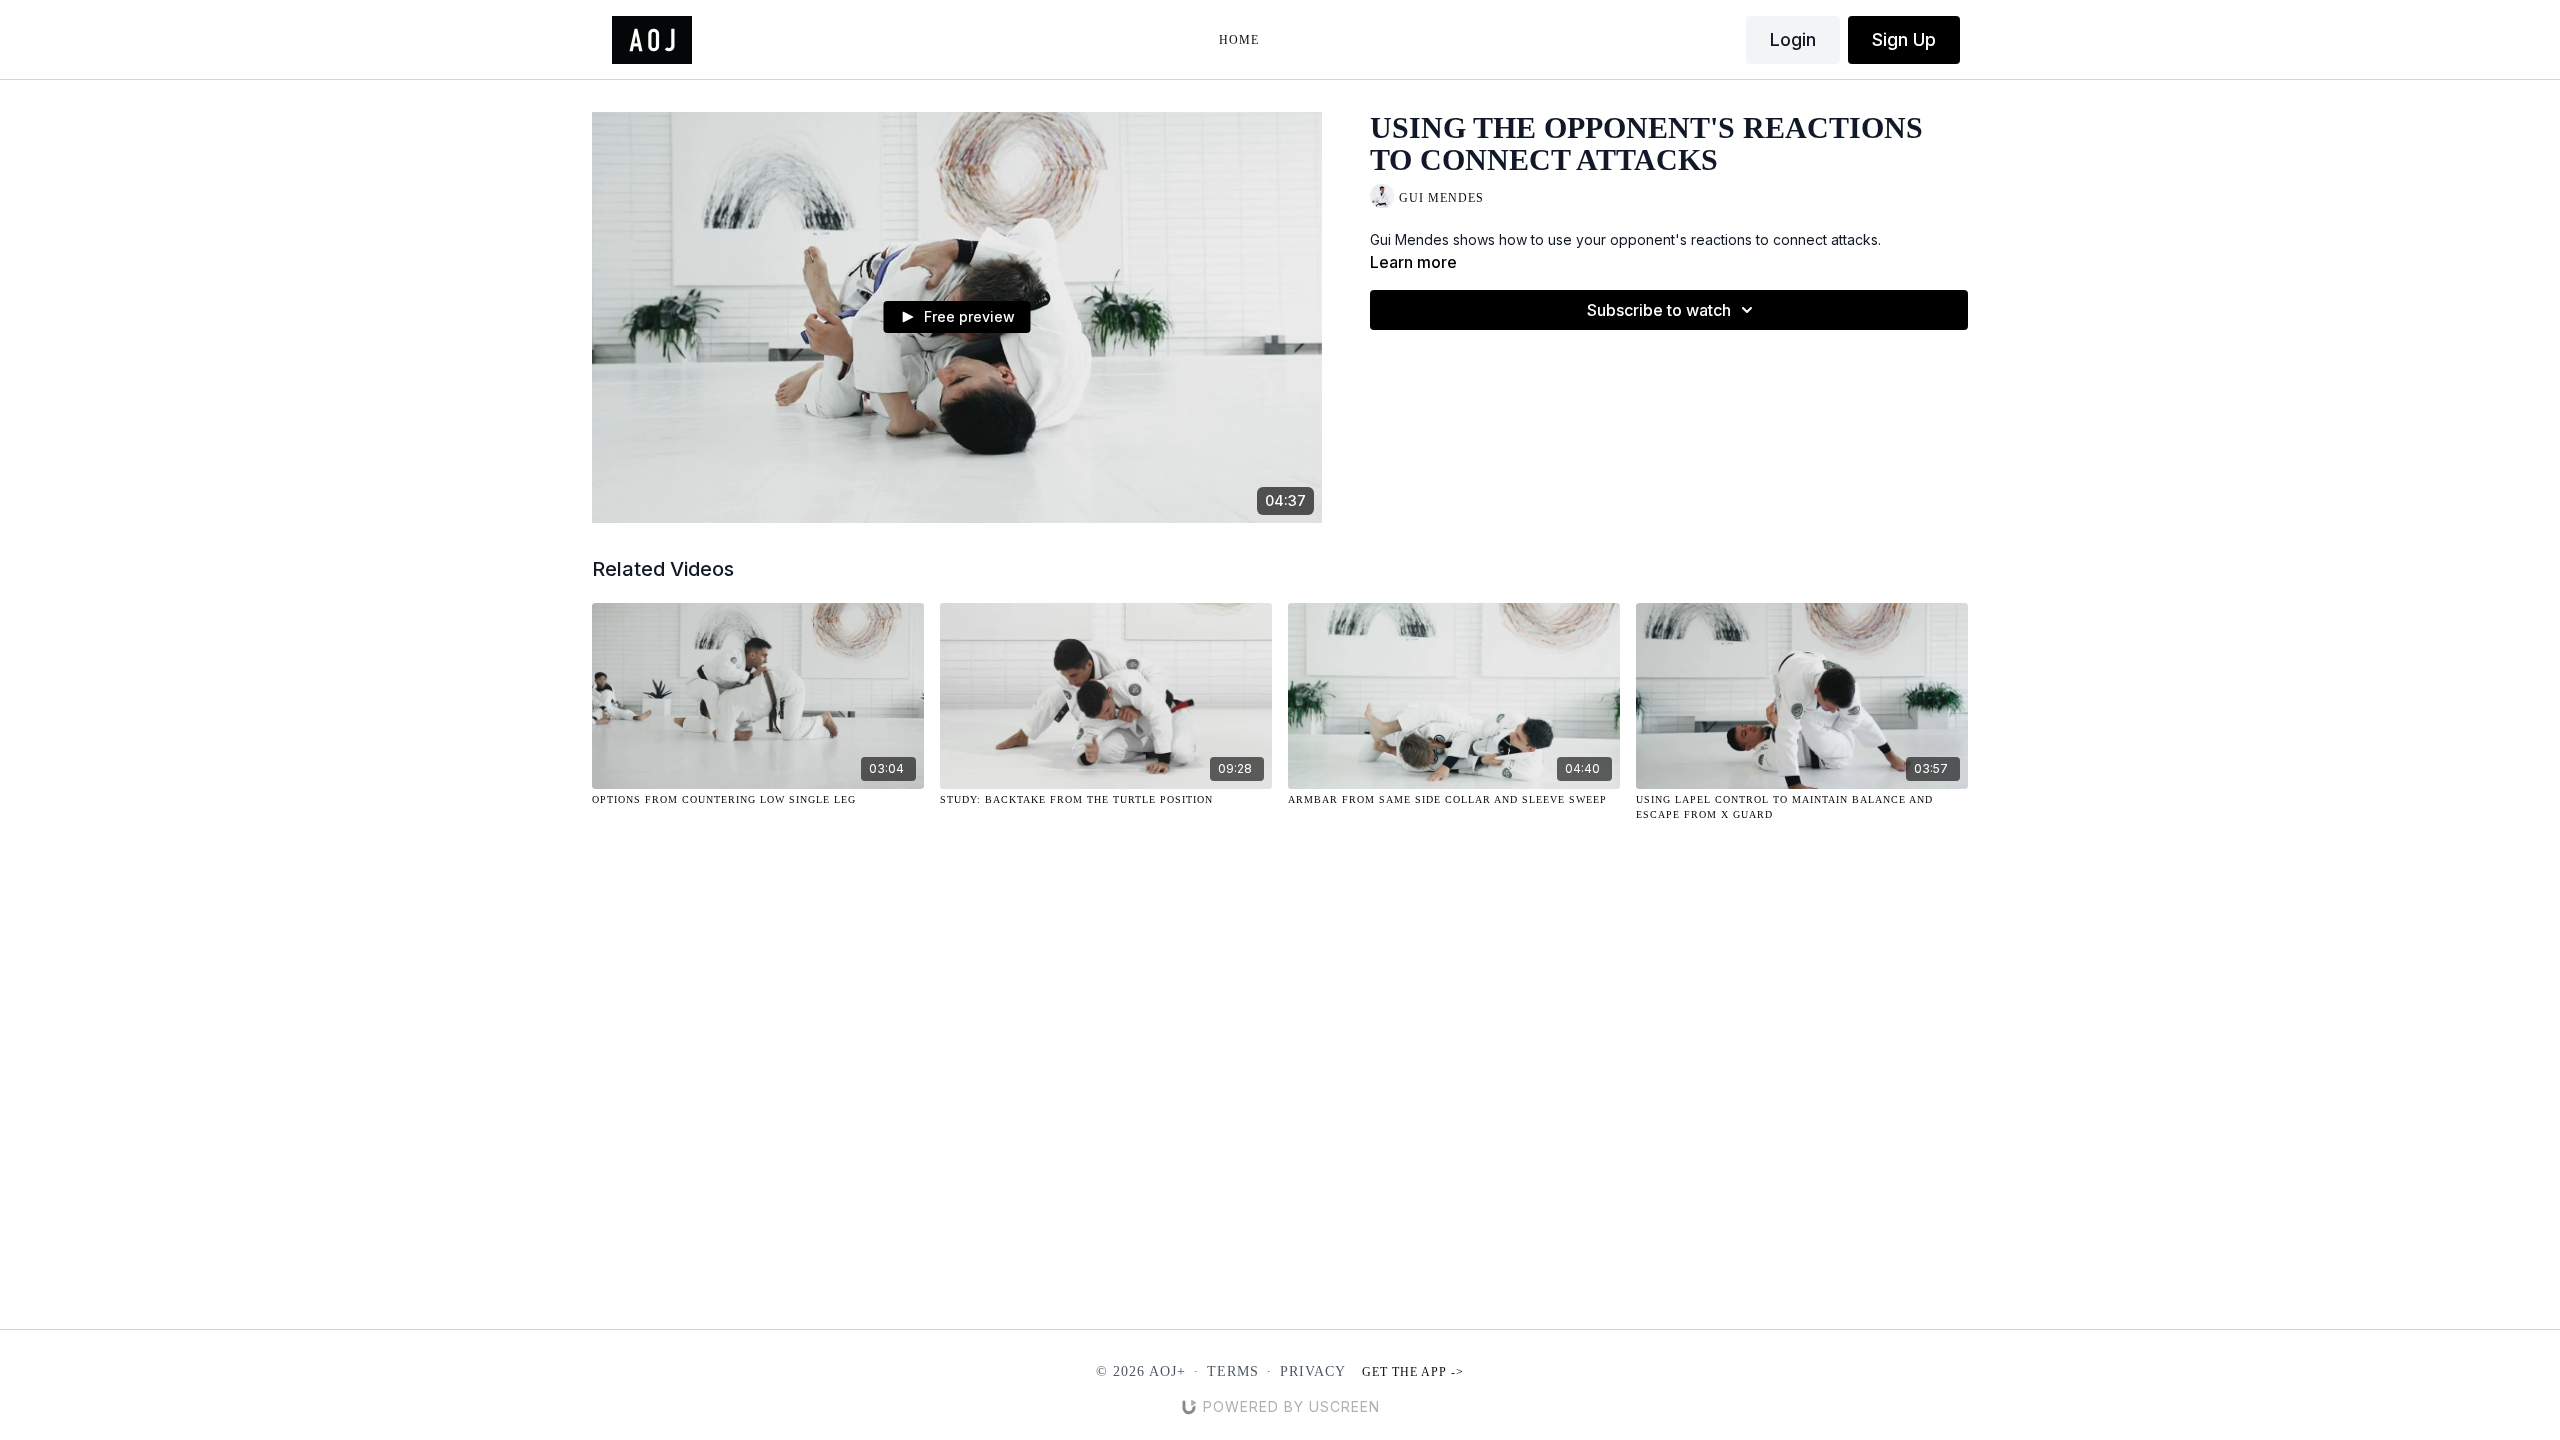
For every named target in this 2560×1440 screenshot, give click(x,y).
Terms (1233, 1371)
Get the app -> (1413, 1372)
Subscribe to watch (1659, 310)
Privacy (1313, 1371)
